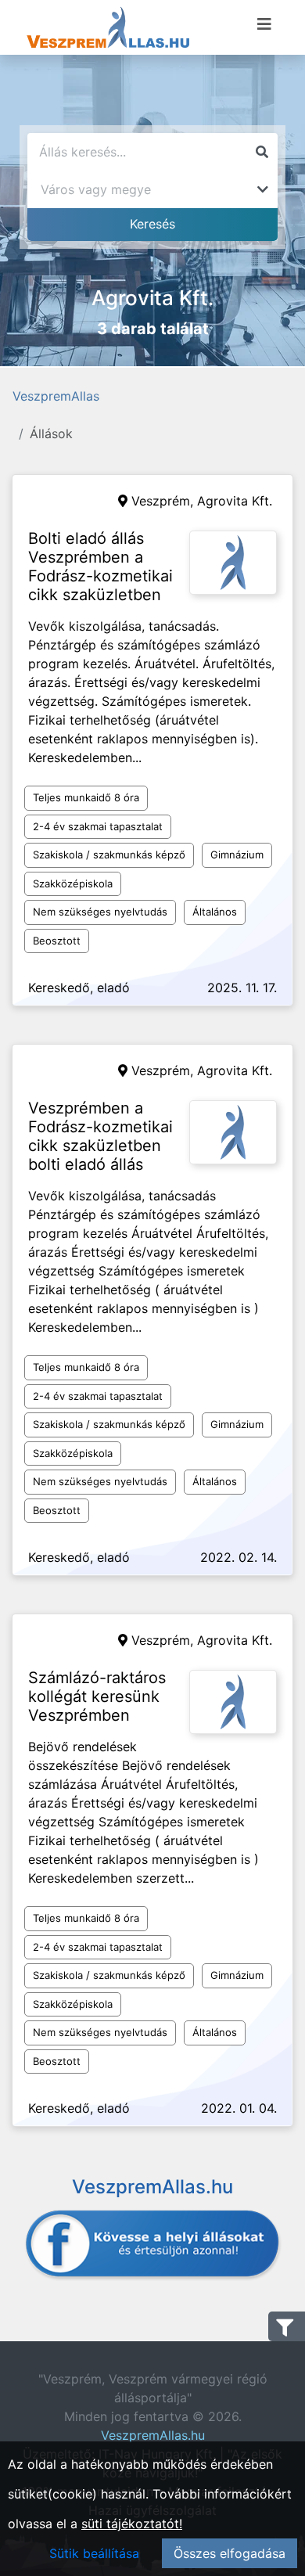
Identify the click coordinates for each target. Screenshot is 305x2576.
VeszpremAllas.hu (153, 2435)
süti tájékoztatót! (132, 2524)
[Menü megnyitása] (264, 24)
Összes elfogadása (230, 2553)
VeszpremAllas (56, 396)
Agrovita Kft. (235, 501)
